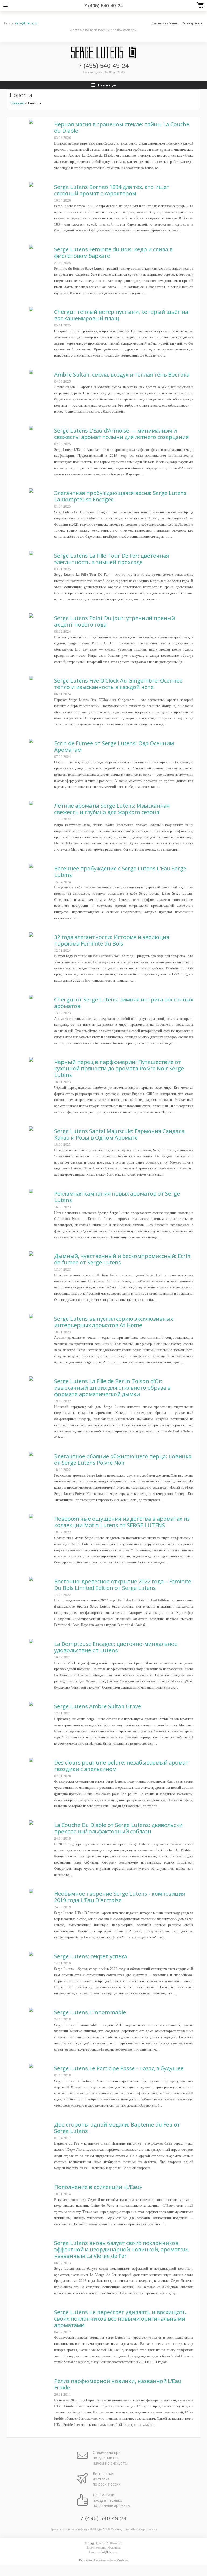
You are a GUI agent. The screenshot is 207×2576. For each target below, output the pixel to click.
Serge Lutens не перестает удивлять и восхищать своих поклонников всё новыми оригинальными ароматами (120, 2319)
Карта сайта (85, 2560)
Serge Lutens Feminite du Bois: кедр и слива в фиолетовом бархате (113, 253)
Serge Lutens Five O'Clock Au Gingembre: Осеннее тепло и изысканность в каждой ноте (118, 684)
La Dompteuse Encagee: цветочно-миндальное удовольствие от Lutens (116, 1647)
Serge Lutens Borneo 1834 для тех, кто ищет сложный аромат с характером (112, 190)
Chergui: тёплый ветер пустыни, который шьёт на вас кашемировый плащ (121, 315)
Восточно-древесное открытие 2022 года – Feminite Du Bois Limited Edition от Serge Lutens (123, 1585)
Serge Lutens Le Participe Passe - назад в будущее (119, 2068)
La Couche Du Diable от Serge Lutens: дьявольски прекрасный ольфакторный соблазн (118, 1828)
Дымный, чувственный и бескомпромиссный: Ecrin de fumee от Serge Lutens (122, 1259)
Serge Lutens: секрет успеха (91, 1956)
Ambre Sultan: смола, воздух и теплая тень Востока (122, 375)
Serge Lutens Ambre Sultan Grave (98, 1706)
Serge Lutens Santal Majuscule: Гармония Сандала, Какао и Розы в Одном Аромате (120, 1134)
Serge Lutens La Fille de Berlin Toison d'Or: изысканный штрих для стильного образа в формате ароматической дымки (112, 1388)
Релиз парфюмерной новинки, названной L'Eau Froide (118, 2384)
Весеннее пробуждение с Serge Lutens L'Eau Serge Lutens (120, 872)
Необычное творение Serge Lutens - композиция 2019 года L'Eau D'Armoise (120, 1897)
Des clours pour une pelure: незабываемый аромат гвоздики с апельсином (121, 1766)
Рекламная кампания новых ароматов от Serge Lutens (117, 1197)
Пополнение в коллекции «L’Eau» (98, 2187)
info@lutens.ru (26, 23)
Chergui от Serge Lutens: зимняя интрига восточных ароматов (124, 1003)
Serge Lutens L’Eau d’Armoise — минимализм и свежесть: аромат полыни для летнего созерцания (121, 434)
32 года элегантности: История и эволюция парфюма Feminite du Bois (112, 940)
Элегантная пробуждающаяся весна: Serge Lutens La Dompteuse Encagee (120, 496)
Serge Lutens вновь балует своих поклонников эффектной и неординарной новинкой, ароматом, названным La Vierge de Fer (122, 2249)
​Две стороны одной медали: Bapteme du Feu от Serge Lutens (117, 2128)
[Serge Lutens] (103, 52)
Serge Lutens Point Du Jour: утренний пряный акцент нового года (115, 621)
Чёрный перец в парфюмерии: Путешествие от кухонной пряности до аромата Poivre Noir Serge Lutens (119, 1068)
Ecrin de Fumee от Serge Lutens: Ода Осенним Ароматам (114, 746)
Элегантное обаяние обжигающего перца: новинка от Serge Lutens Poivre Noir (123, 1459)
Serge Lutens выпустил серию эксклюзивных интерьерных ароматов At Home (114, 1322)
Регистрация (192, 23)
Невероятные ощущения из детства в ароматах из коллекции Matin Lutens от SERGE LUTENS (122, 1522)
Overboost (123, 2560)
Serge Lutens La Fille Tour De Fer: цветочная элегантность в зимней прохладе (112, 559)
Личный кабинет (165, 23)
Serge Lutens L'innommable (90, 2012)
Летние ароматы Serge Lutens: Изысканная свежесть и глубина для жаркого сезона (112, 809)
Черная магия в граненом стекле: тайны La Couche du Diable (122, 127)
